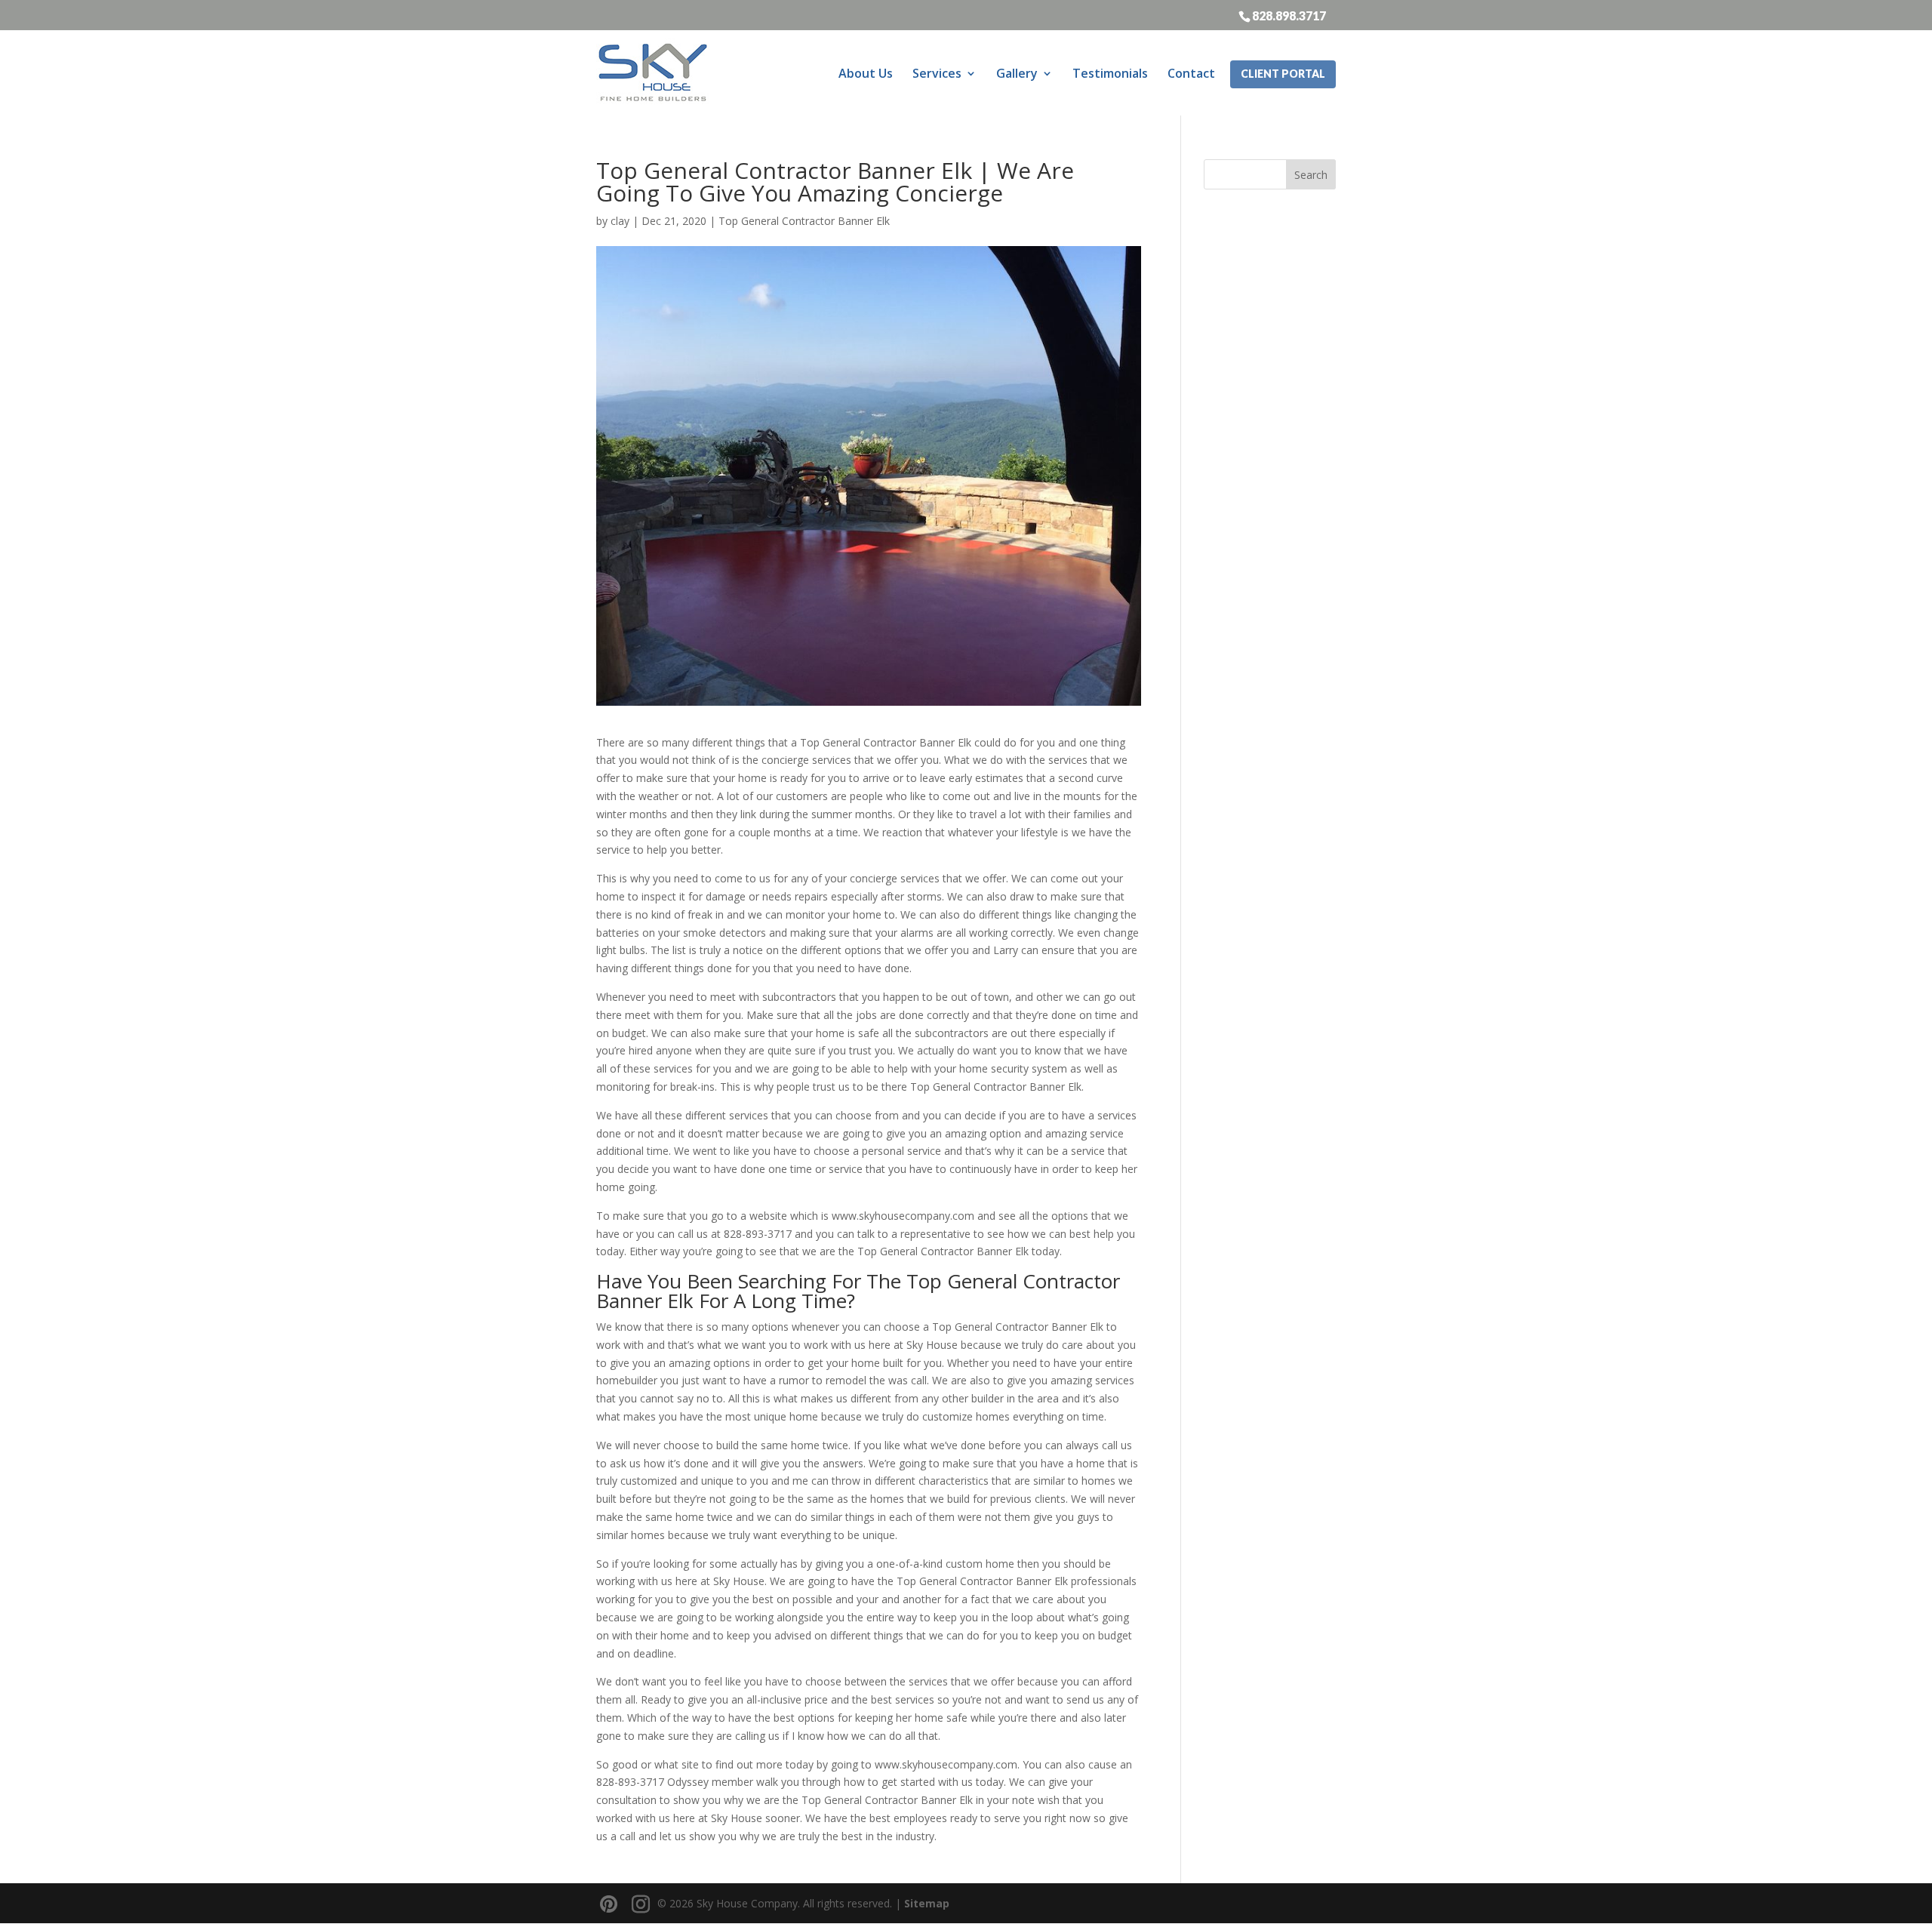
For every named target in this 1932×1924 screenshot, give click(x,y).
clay (620, 221)
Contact (1191, 73)
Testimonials (1110, 73)
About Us (866, 73)
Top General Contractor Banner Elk (804, 221)
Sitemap (927, 1903)
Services (937, 73)
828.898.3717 (1289, 15)
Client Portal (1283, 74)
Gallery (1017, 73)
